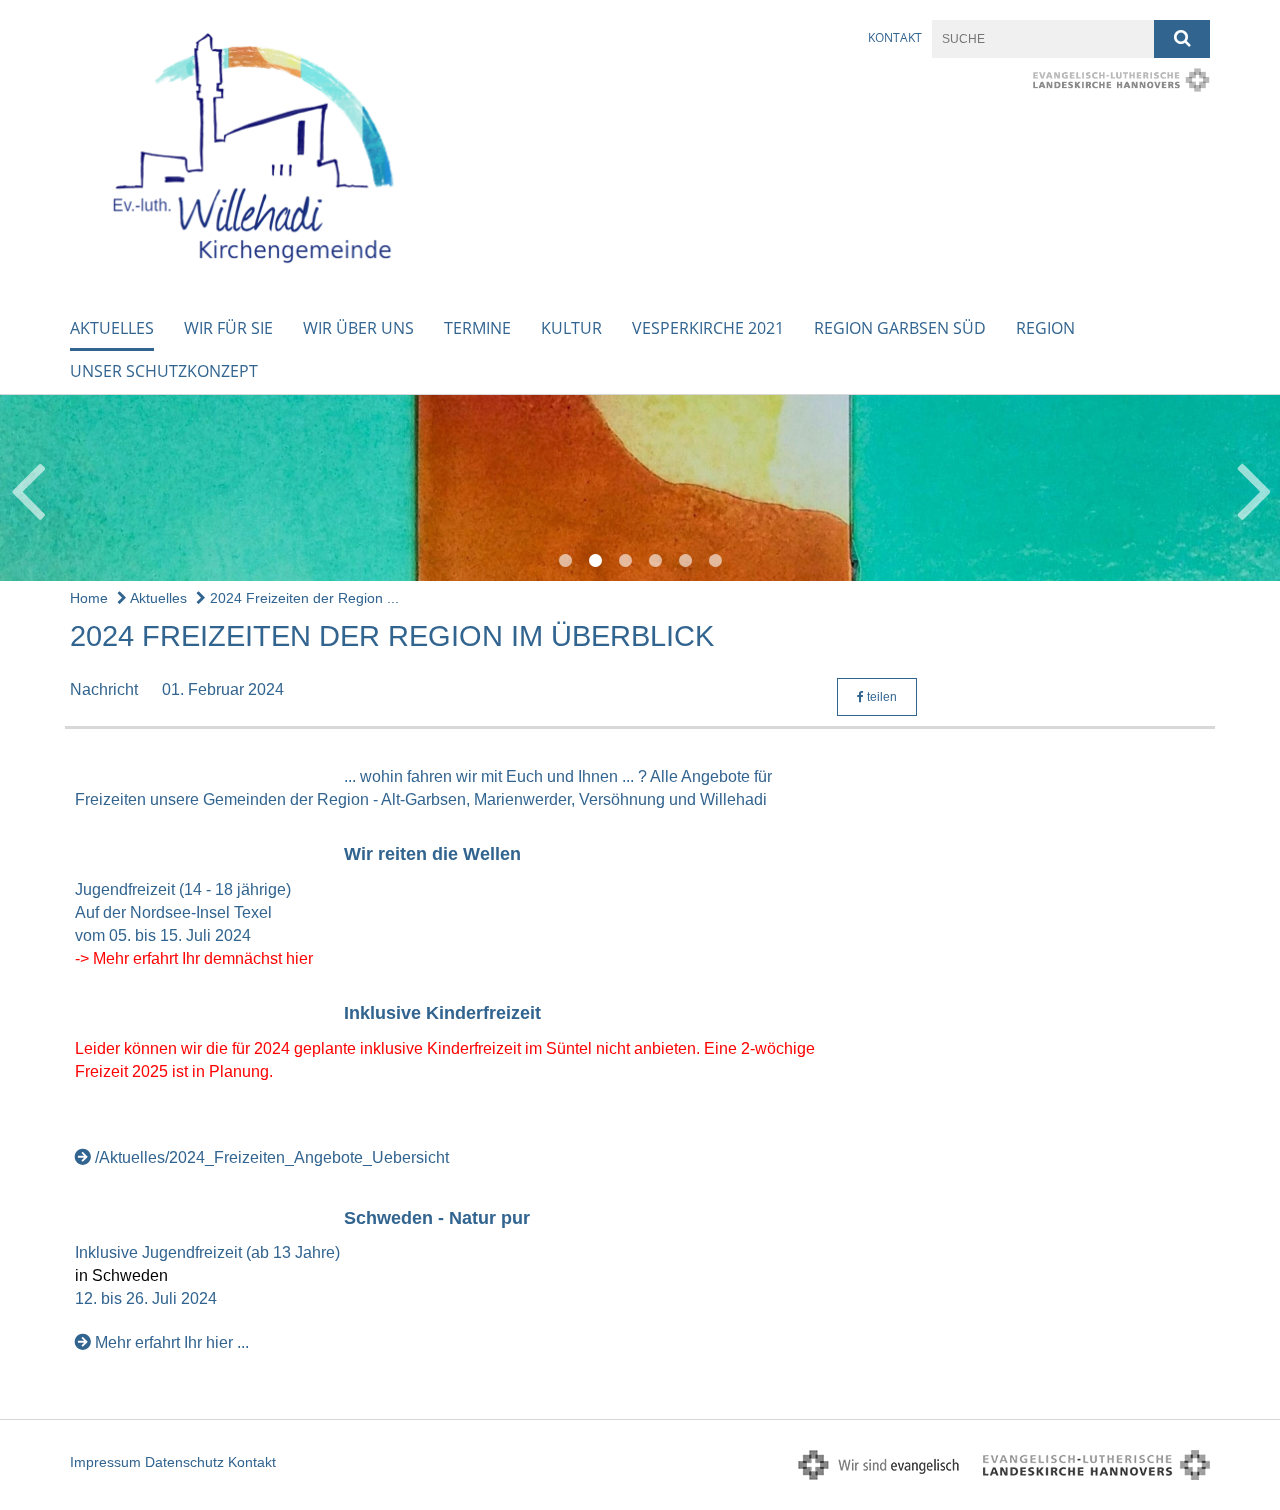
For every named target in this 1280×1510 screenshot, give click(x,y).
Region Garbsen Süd (900, 328)
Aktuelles (112, 328)
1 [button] (565, 561)
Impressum (105, 1462)
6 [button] (715, 561)
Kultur (571, 328)
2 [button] (595, 561)
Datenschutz (184, 1462)
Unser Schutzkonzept (164, 371)
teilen (880, 697)
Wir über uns (358, 328)
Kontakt (895, 37)
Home (89, 598)
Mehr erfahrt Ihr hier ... (172, 1342)
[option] (640, 488)
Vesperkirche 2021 (708, 328)
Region (1045, 328)
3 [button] (625, 561)
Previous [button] (27, 488)
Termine (477, 328)
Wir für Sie (228, 328)
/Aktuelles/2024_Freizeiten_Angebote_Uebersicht (272, 1157)
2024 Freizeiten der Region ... (302, 598)
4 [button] (655, 561)
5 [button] (685, 561)
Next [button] (1254, 488)
